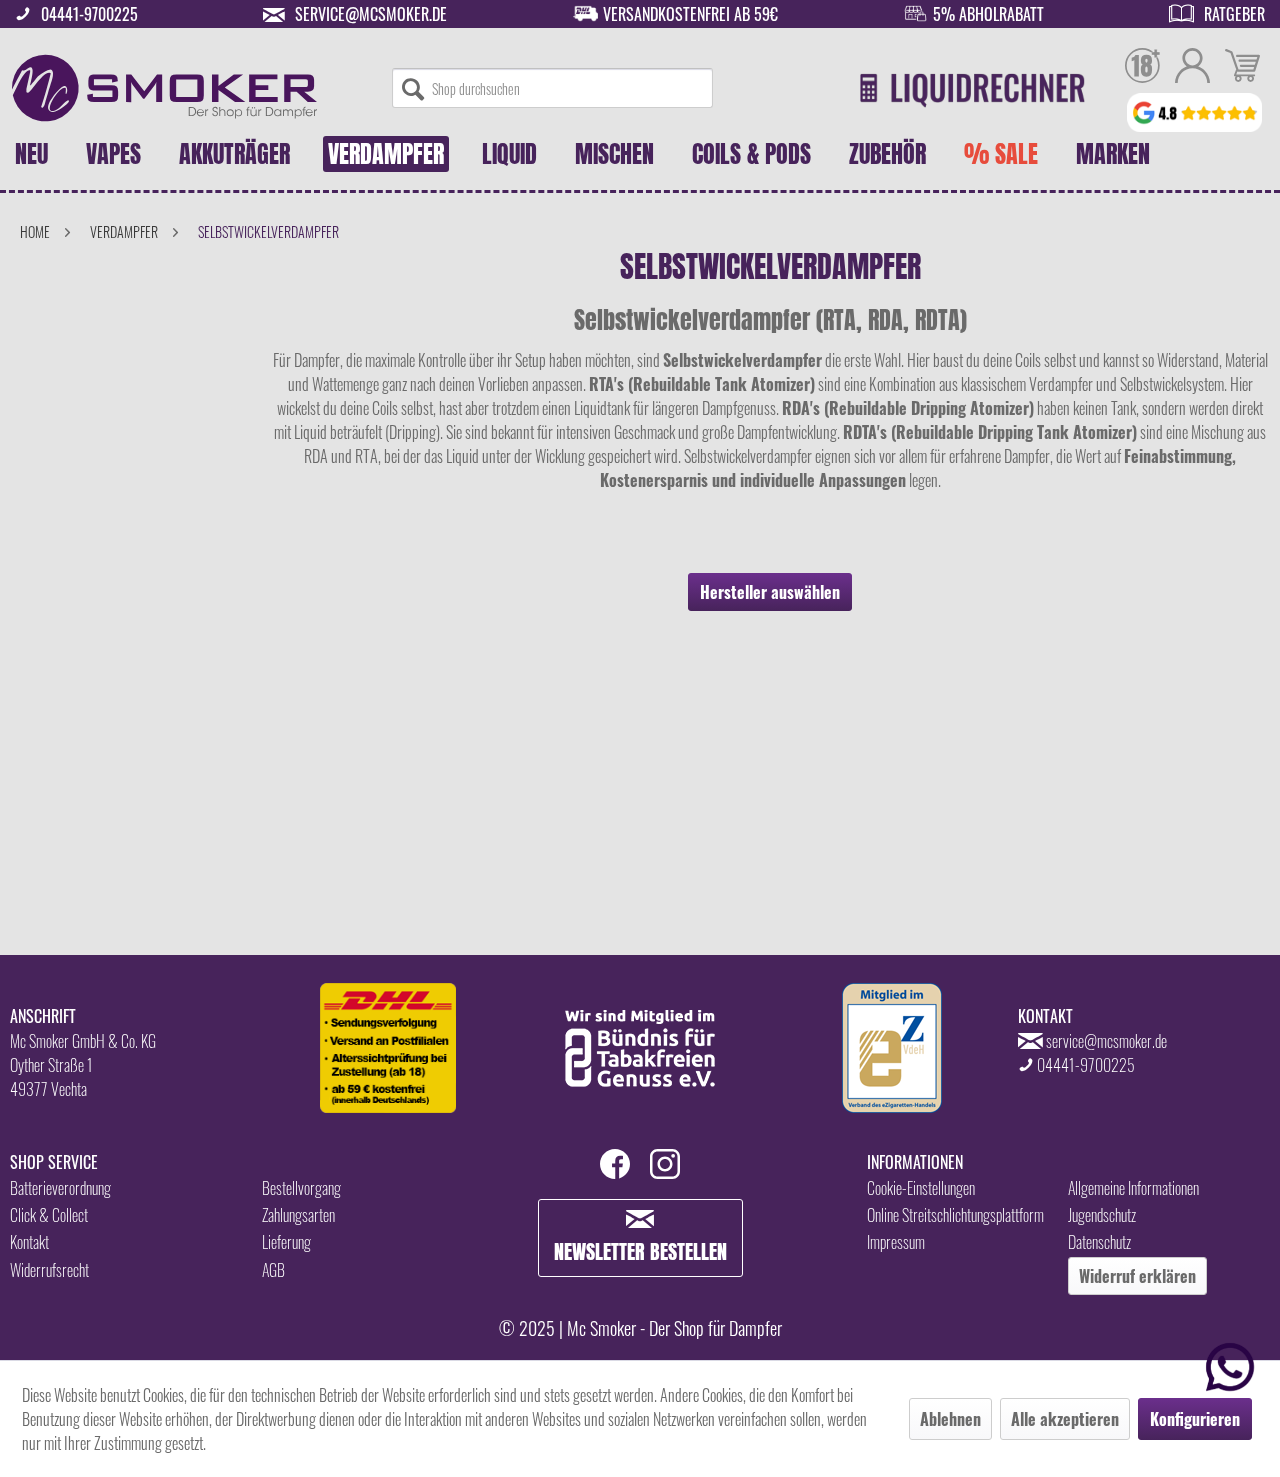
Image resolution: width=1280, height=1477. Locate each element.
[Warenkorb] (1242, 68)
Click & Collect (49, 1215)
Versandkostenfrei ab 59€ (690, 14)
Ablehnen (950, 1419)
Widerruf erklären (1137, 1276)
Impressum (896, 1242)
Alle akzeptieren (1065, 1419)
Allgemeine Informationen (1133, 1188)
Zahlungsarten (298, 1215)
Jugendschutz (1102, 1215)
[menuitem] (552, 88)
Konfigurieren (1195, 1419)
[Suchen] (413, 88)
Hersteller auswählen (770, 592)
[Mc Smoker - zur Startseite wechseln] (164, 88)
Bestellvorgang (301, 1188)
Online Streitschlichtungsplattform (955, 1215)
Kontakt (29, 1242)
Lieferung (286, 1242)
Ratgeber (1234, 14)
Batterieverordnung (60, 1188)
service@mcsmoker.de (371, 14)
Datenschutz (1099, 1242)
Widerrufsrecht (49, 1270)
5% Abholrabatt (988, 14)
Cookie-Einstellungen (921, 1188)
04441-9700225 (89, 14)
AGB (273, 1270)
